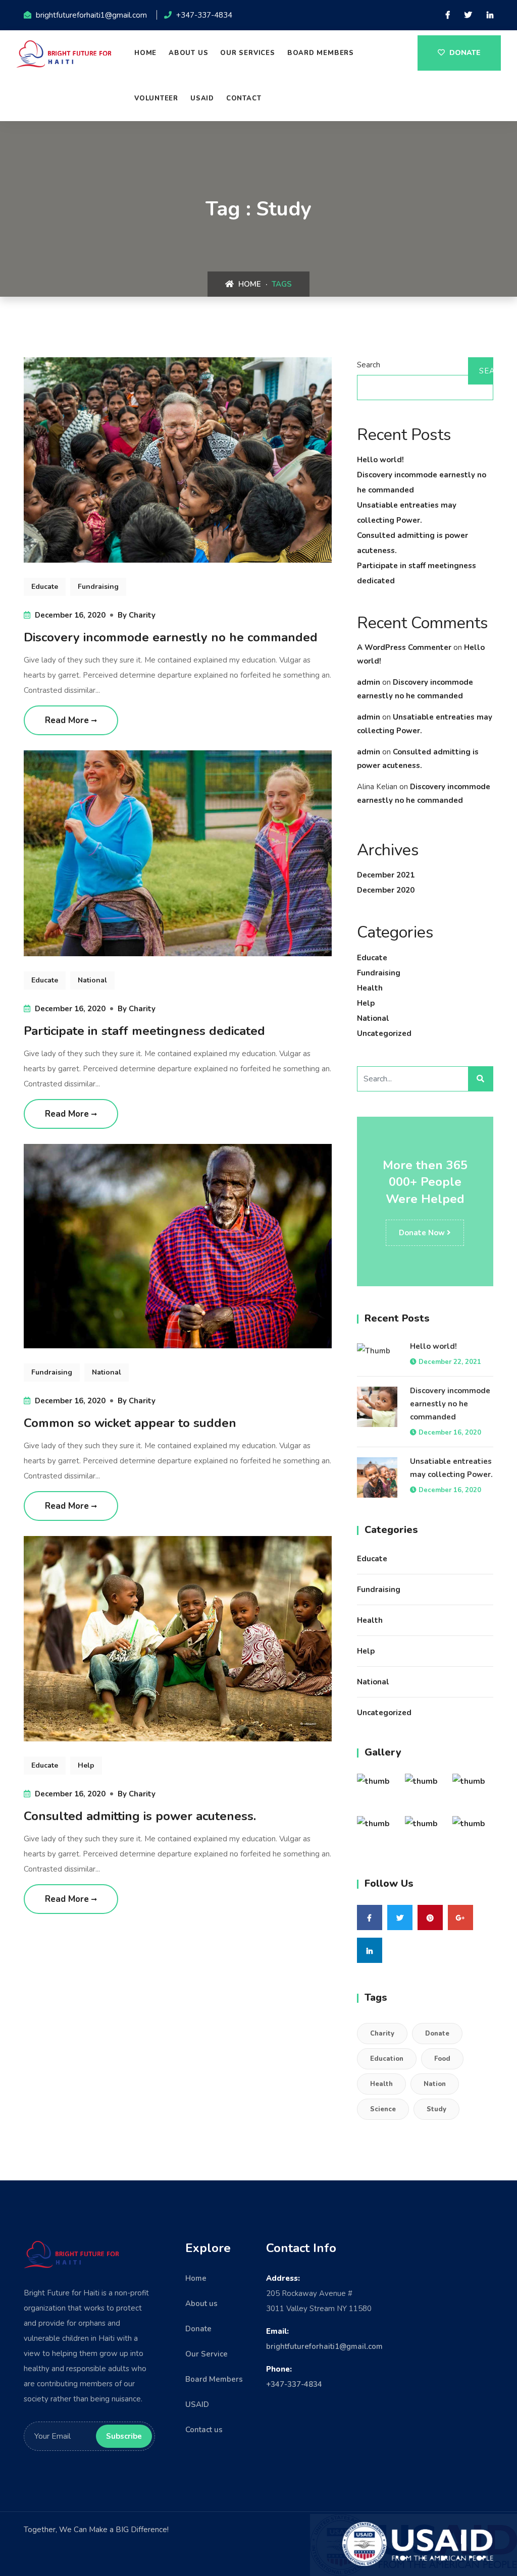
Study (436, 2109)
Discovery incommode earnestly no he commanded (171, 637)
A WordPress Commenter (404, 647)
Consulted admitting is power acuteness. (140, 1816)
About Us (188, 53)
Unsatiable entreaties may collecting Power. (451, 1468)
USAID (202, 98)
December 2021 (386, 875)
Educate (372, 958)
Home (145, 53)
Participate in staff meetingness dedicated (144, 1031)
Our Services (247, 53)
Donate (464, 53)
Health (370, 988)
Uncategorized (384, 1033)
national (92, 980)
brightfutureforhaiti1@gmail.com (324, 2346)
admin (369, 682)
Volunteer (156, 98)
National (373, 1018)
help (86, 1765)
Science (383, 2109)
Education (387, 2059)
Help (366, 1003)
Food (442, 2059)
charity (142, 615)
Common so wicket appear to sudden (130, 1423)
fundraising (98, 587)
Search (369, 365)
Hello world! (380, 460)
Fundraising (379, 973)
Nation (435, 2084)
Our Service (206, 2354)
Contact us (204, 2430)
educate (45, 587)
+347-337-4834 (294, 2384)
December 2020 (386, 890)
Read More (68, 720)
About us (201, 2304)
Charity (382, 2034)
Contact (244, 98)
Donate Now (423, 1233)
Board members (321, 53)
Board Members (214, 2379)
